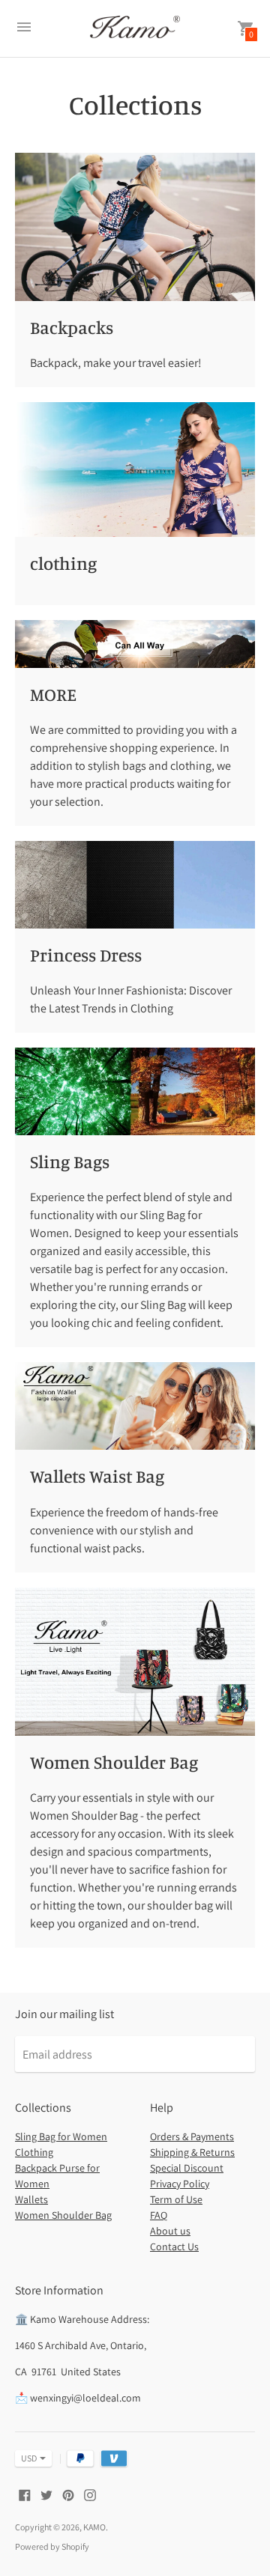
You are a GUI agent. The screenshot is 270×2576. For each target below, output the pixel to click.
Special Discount (187, 2168)
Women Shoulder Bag (114, 1762)
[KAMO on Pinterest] (68, 2494)
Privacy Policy (180, 2184)
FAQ (159, 2215)
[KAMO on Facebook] (25, 2494)
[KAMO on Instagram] (90, 2494)
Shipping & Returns (192, 2152)
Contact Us (174, 2247)
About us (170, 2231)
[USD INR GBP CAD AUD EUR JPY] (26, 2458)
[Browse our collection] (135, 227)
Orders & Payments (192, 2136)
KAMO (94, 2527)
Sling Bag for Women (61, 2136)
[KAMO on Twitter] (46, 2494)
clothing (63, 563)
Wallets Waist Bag (97, 1476)
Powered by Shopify (52, 2546)
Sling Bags (70, 1161)
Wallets (31, 2199)
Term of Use (176, 2199)
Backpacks (72, 327)
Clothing (34, 2152)
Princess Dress (86, 955)
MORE (53, 694)
